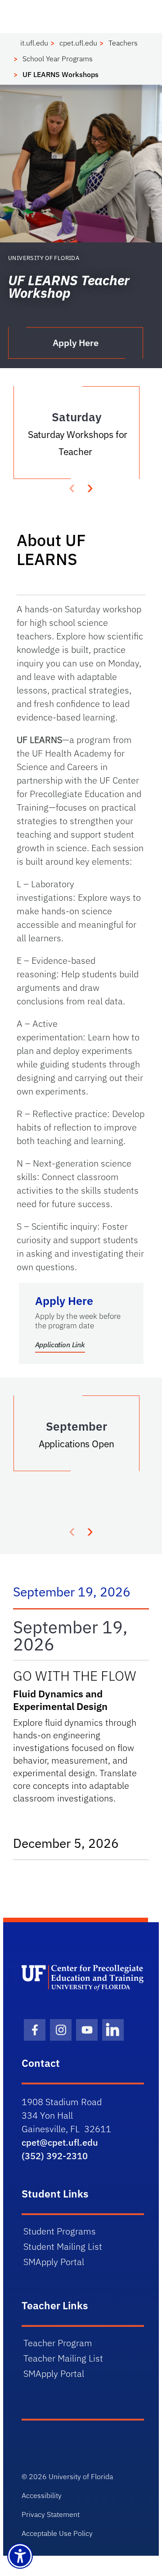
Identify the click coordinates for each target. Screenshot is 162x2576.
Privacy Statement (51, 2514)
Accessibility (42, 2495)
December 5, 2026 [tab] (75, 1843)
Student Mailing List (63, 2246)
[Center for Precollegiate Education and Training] (83, 1978)
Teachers (123, 43)
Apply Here (76, 343)
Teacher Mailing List (63, 2358)
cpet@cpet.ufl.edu (60, 2142)
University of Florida (81, 2476)
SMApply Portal (54, 2262)
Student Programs (60, 2231)
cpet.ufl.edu (78, 43)
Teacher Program (58, 2343)
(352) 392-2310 (55, 2156)
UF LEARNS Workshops (61, 74)
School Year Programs (58, 59)
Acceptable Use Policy (57, 2533)
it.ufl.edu (34, 43)
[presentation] (90, 487)
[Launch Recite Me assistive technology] (20, 2556)
